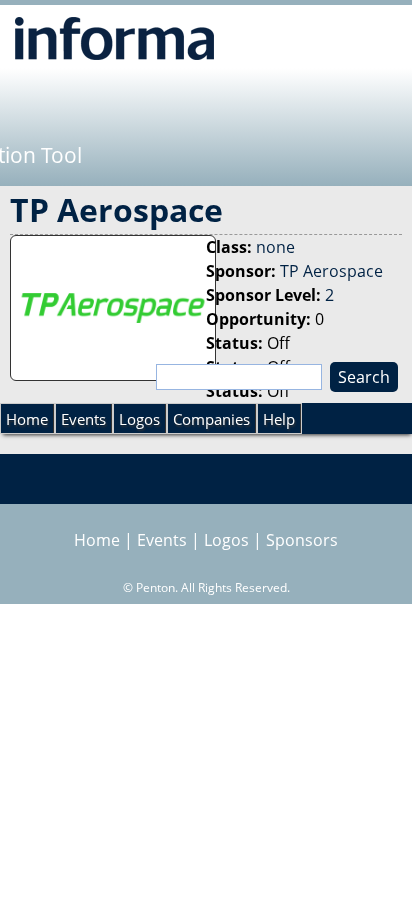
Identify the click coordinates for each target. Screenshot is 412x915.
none (275, 247)
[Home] (114, 38)
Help (279, 419)
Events (83, 419)
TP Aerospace (331, 271)
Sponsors (302, 540)
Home (27, 419)
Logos (139, 419)
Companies (211, 419)
